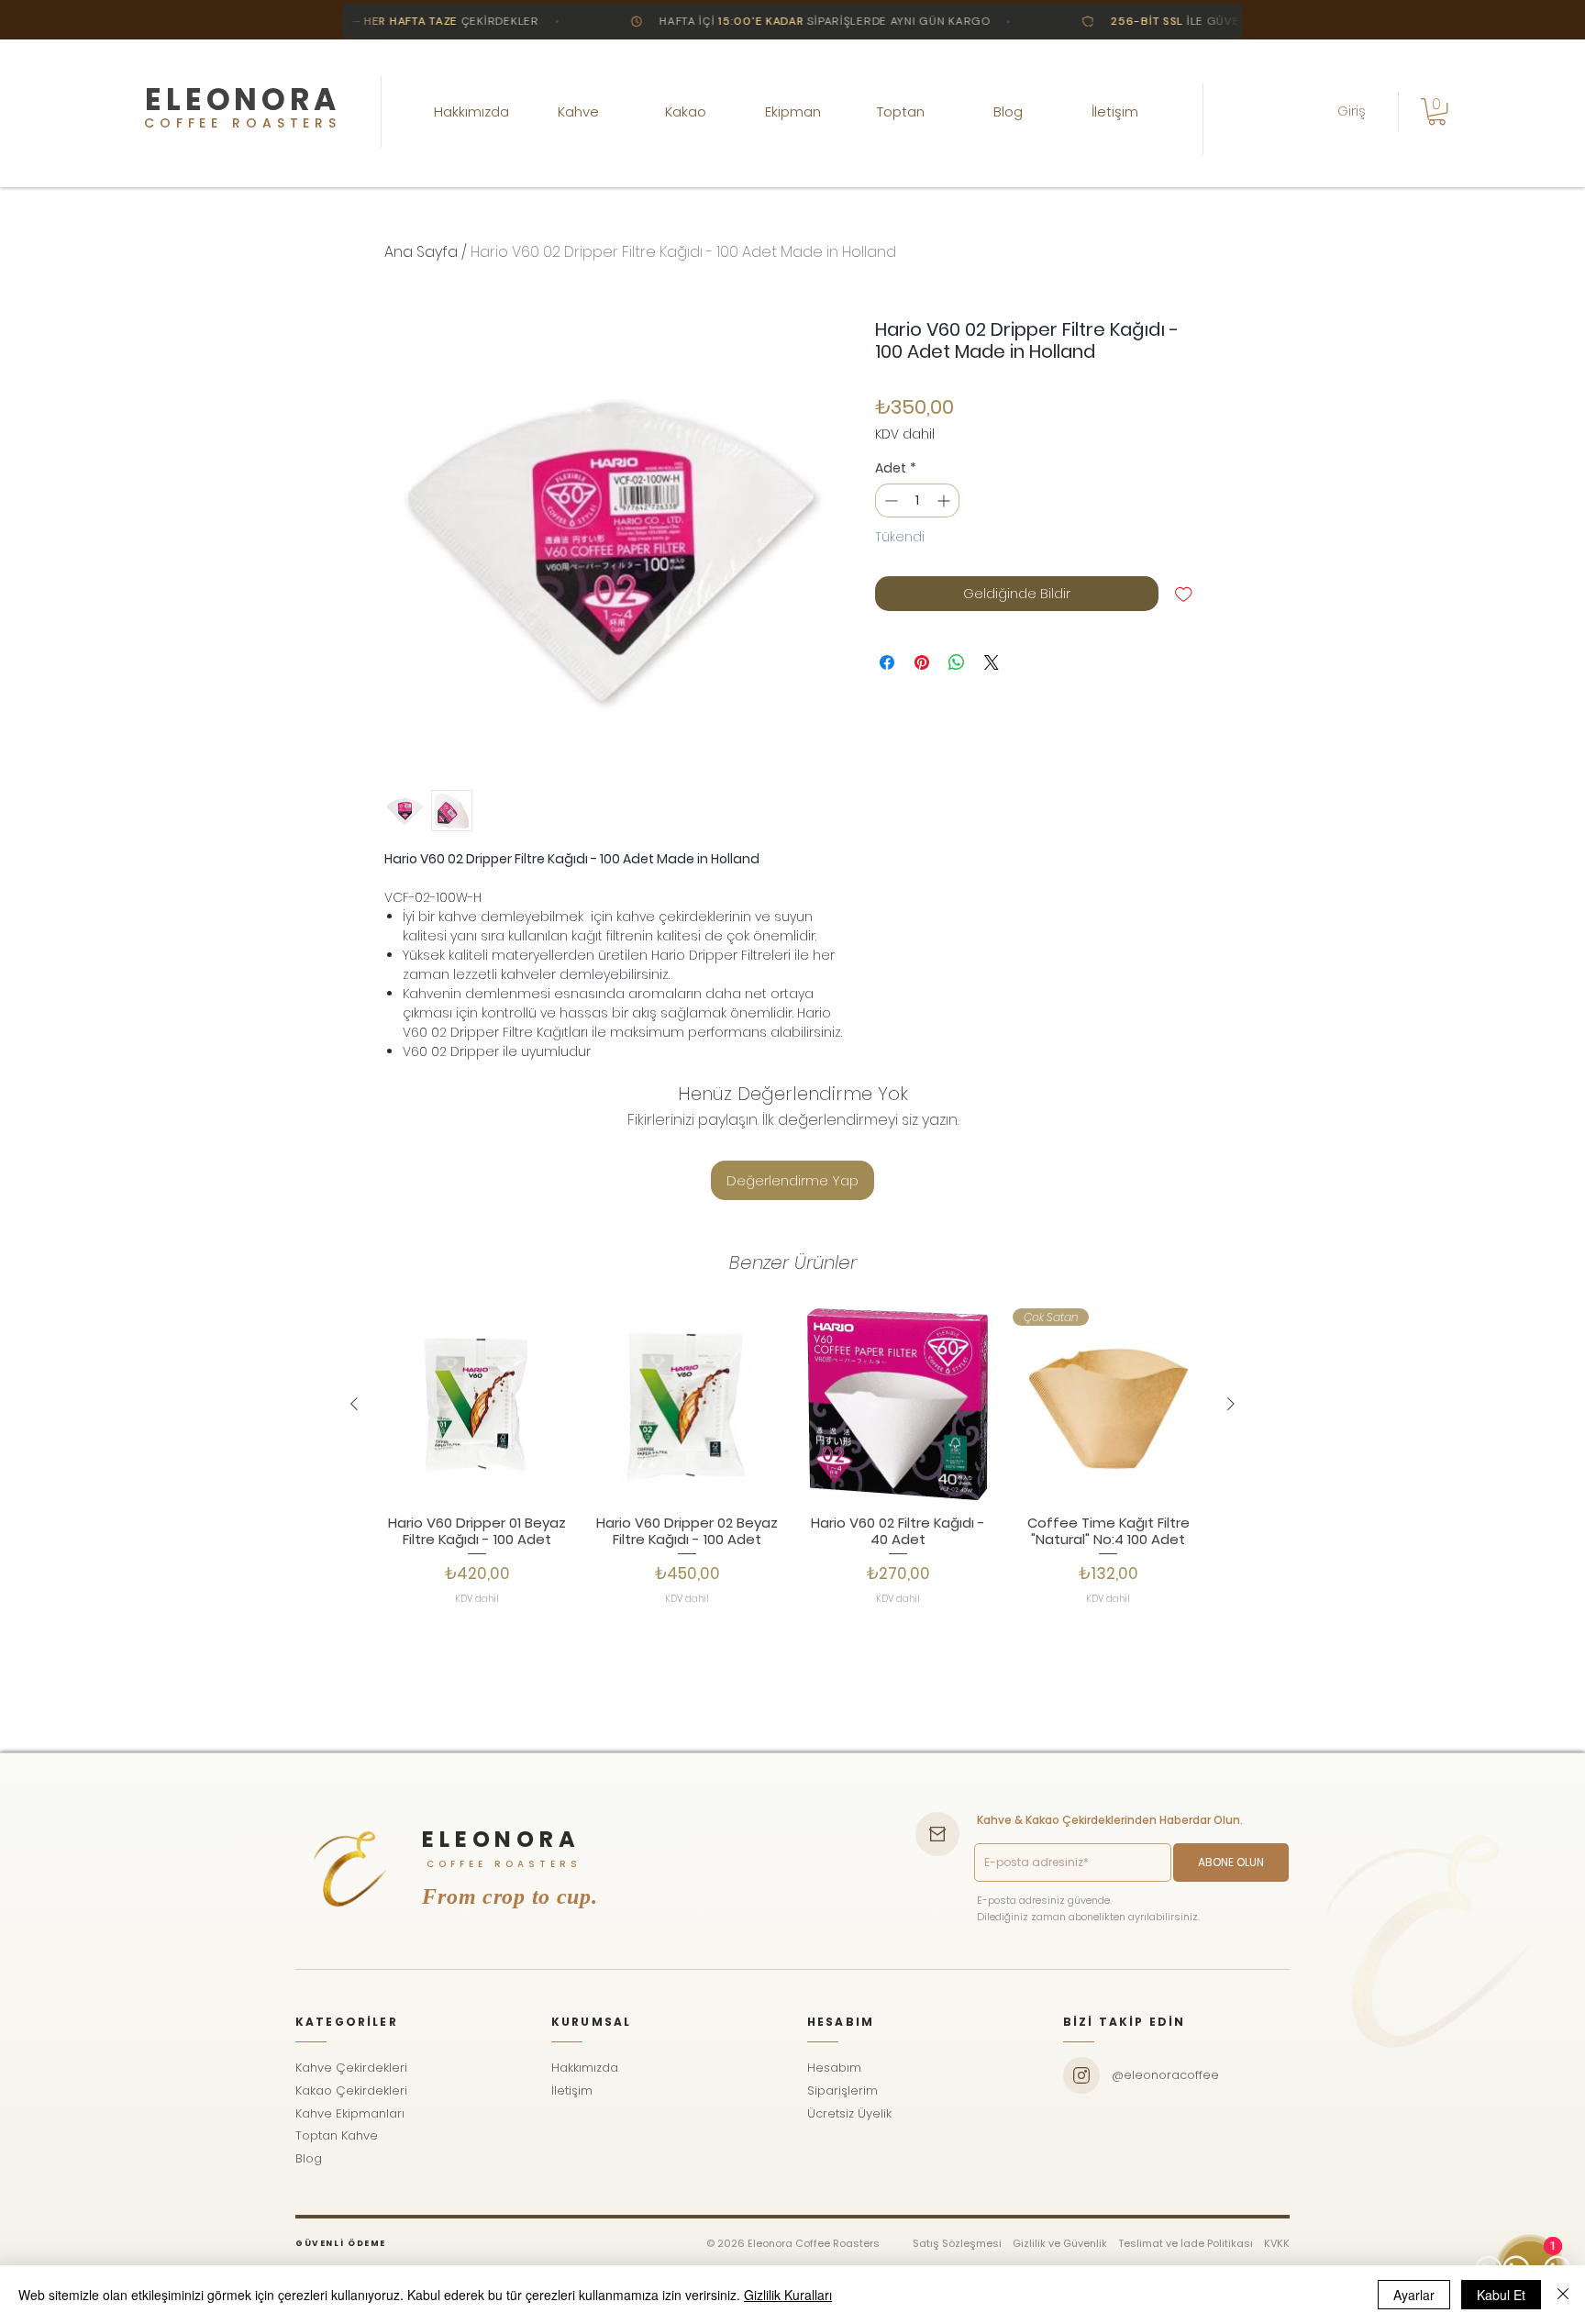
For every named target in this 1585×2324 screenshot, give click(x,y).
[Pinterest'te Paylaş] (922, 662)
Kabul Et (1501, 2295)
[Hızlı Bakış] (477, 1405)
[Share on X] (992, 662)
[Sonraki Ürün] (1231, 1404)
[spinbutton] (917, 500)
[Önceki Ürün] (354, 1404)
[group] (792, 1496)
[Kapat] (1563, 2295)
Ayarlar (1414, 2295)
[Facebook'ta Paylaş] (887, 662)
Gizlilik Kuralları (788, 2295)
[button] (1437, 111)
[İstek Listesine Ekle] (1184, 594)
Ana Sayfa (421, 252)
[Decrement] (889, 500)
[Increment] (945, 500)
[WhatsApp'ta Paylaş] (957, 662)
